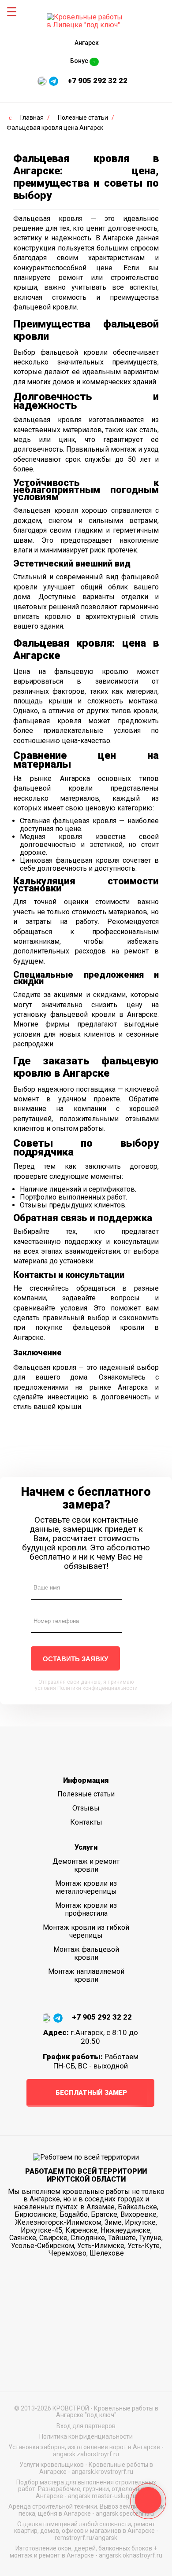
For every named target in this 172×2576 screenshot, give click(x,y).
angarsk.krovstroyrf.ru (102, 2472)
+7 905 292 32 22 (97, 81)
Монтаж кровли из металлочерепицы (86, 1887)
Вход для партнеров (86, 2426)
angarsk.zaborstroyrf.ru (86, 2454)
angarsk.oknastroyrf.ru (131, 2555)
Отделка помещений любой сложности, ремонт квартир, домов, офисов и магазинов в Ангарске (85, 2527)
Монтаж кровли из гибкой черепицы (86, 1931)
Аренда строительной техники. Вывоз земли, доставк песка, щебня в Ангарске (86, 2510)
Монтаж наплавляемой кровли (86, 1975)
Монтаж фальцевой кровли (86, 1953)
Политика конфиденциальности (86, 2436)
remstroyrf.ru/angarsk (86, 2538)
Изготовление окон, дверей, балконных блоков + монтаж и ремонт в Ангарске (83, 2552)
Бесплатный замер (91, 2093)
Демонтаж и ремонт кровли (86, 1865)
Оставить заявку (75, 1659)
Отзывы (86, 1808)
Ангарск (87, 43)
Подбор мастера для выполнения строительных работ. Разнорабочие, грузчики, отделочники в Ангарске (86, 2489)
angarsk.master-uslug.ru (102, 2496)
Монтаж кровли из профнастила (86, 1909)
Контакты (86, 1822)
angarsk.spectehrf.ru (125, 2513)
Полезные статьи (86, 1794)
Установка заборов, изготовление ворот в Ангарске (84, 2447)
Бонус (83, 61)
